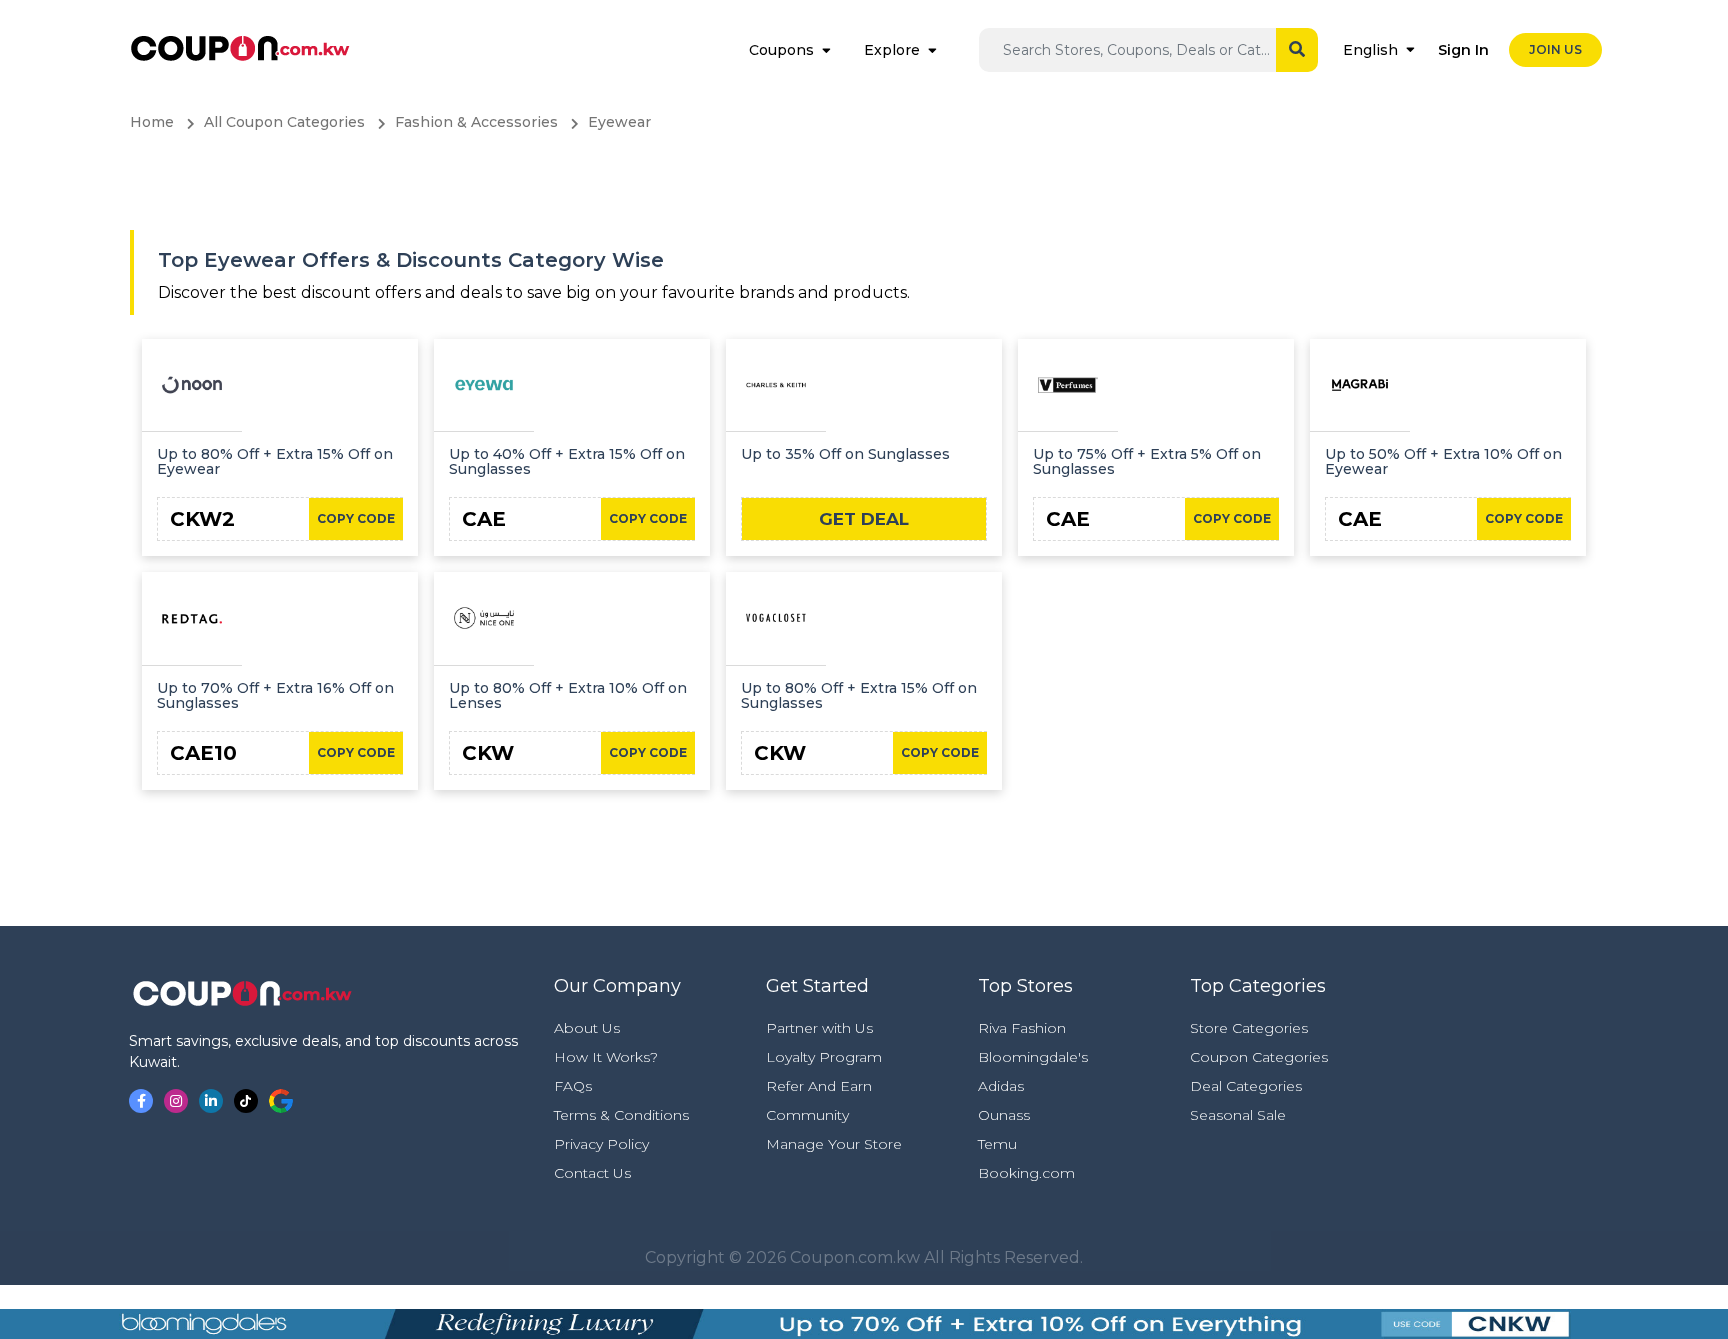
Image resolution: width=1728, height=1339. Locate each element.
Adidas (1001, 1086)
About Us (587, 1028)
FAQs (573, 1086)
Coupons (781, 50)
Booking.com (1026, 1173)
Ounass (1004, 1115)
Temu (997, 1144)
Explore (892, 50)
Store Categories (1249, 1028)
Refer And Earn (819, 1086)
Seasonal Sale (1238, 1115)
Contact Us (592, 1173)
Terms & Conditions (621, 1115)
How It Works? (606, 1057)
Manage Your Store (834, 1144)
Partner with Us (819, 1028)
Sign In (1463, 50)
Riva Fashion (1022, 1028)
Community (807, 1115)
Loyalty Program (824, 1057)
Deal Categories (1246, 1086)
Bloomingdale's (1033, 1057)
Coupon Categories (1259, 1057)
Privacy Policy (601, 1144)
